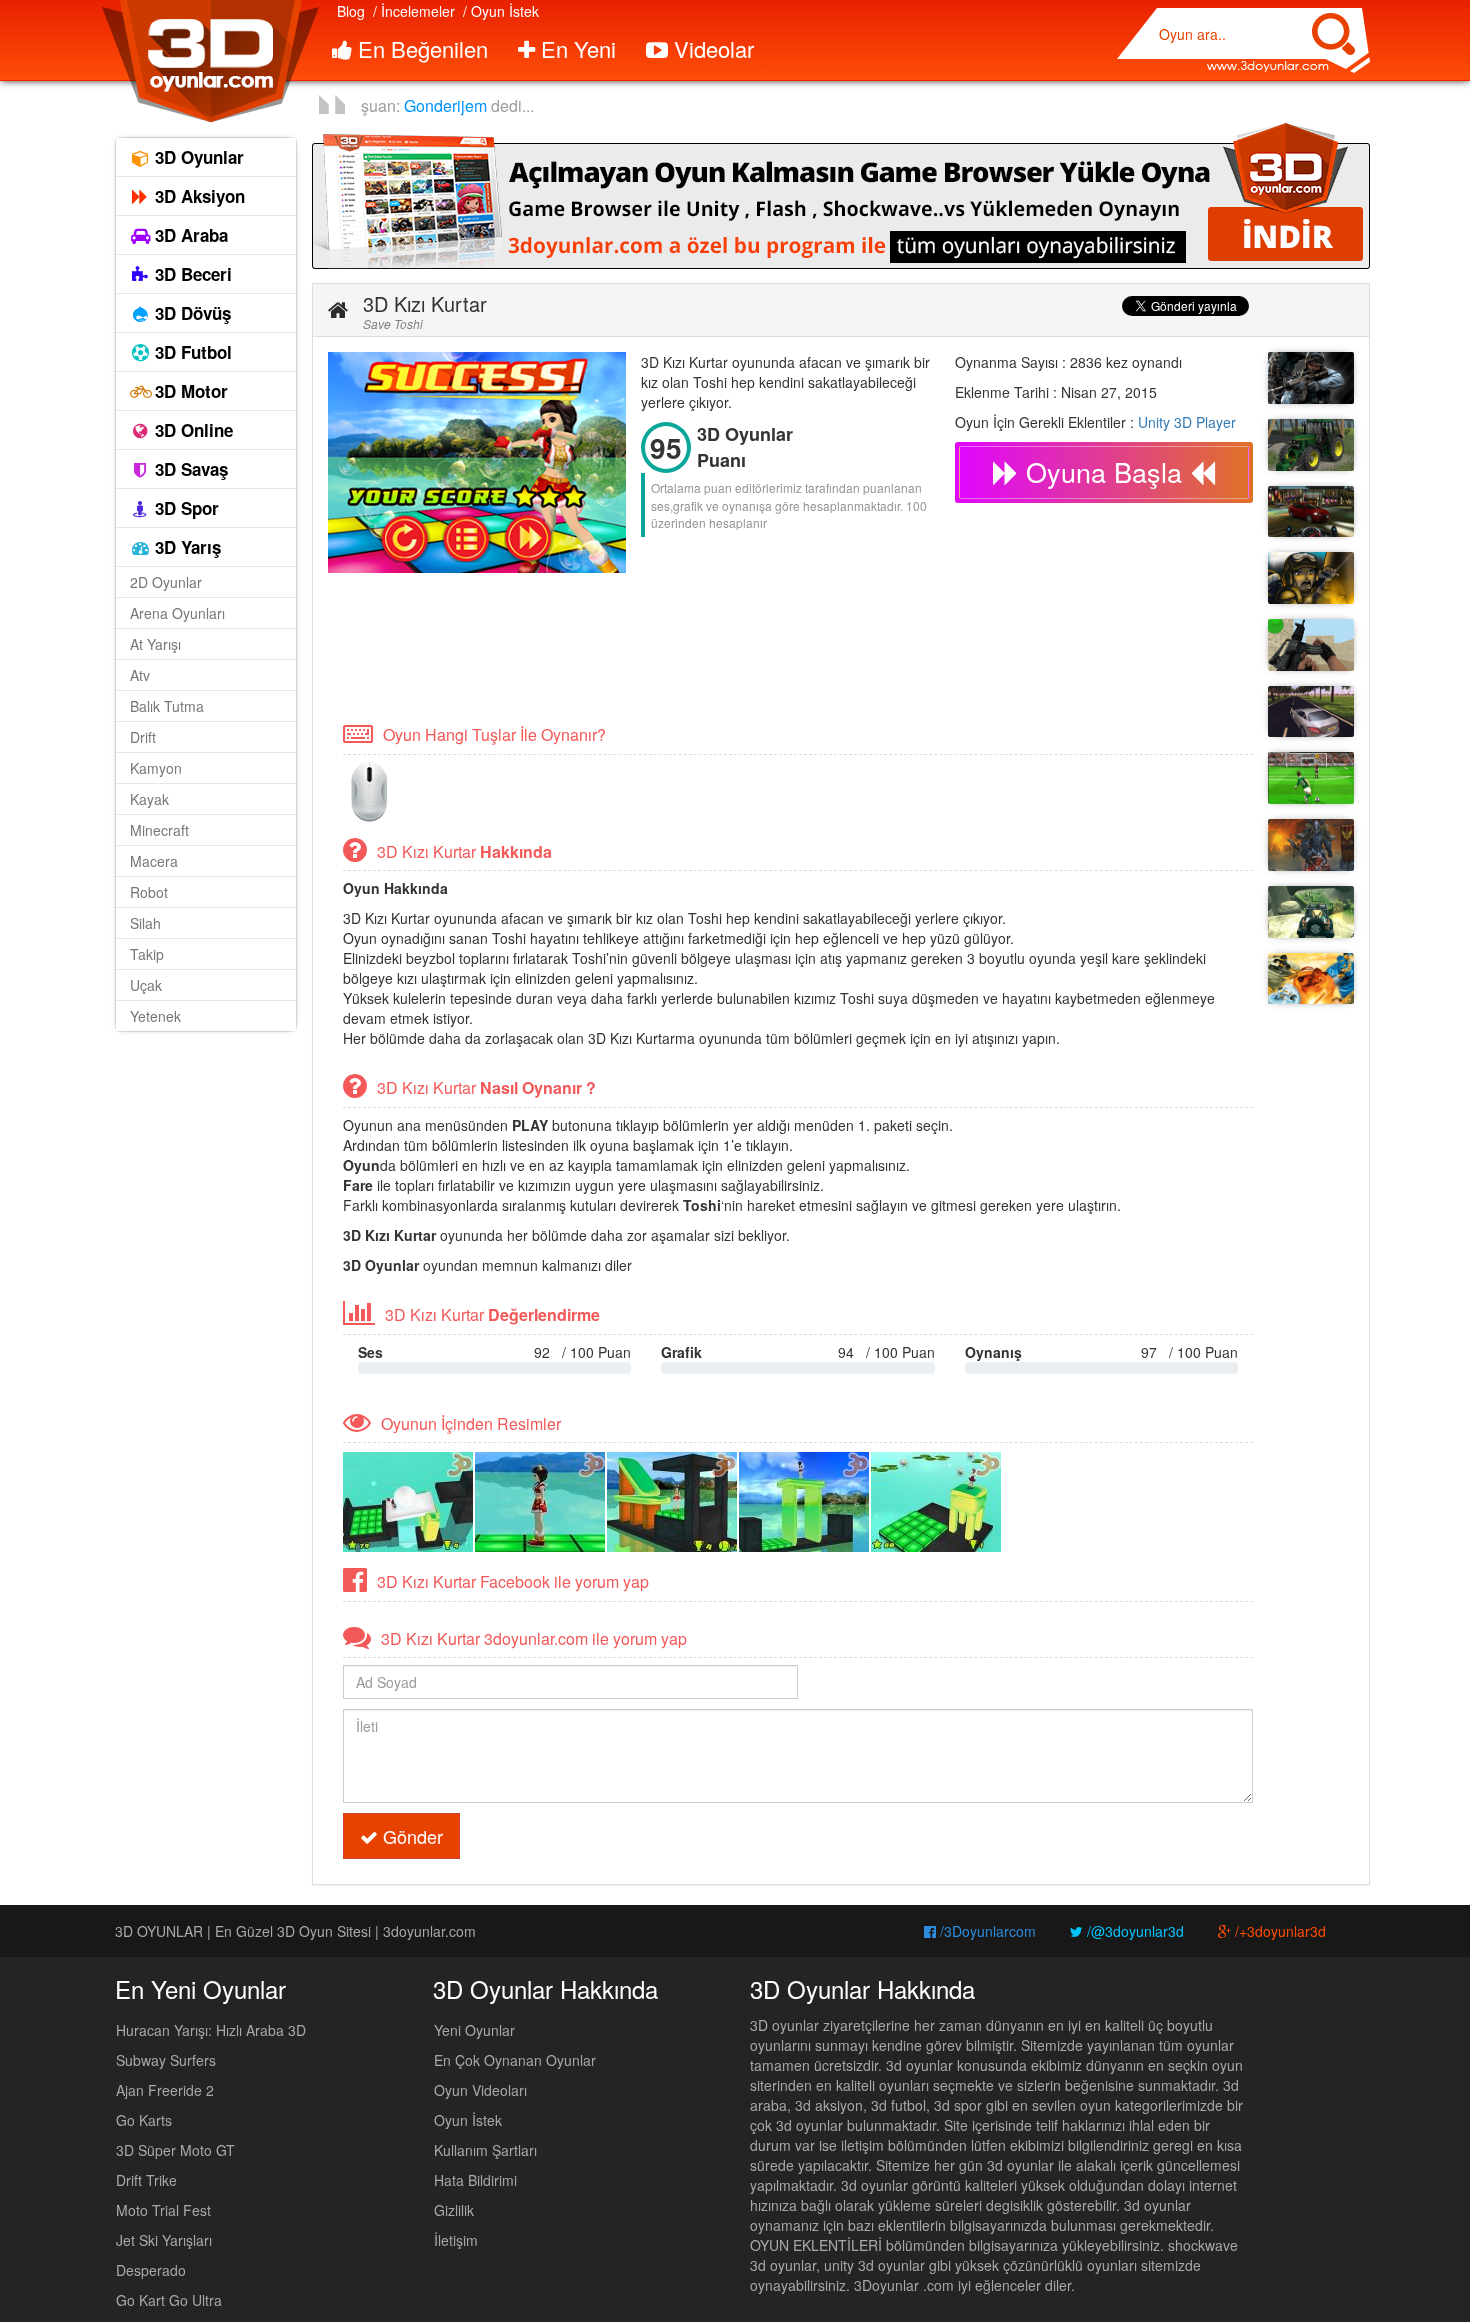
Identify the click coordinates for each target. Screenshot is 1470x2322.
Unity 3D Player (1187, 422)
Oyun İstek (468, 2120)
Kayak (149, 799)
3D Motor (189, 391)
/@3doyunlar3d (1133, 1931)
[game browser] (841, 194)
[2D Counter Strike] (1311, 578)
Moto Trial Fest (163, 2210)
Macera (154, 861)
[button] (338, 310)
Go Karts (144, 2120)
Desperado (151, 2270)
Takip (147, 954)
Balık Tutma (167, 706)
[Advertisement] (692, 646)
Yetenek (155, 1016)
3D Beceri (191, 274)
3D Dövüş (190, 313)
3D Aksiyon (197, 196)
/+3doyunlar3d (1278, 1931)
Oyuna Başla (1104, 471)
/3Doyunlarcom (986, 1931)
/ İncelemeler (414, 11)
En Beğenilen (420, 48)
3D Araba (189, 235)
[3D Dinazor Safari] (1311, 912)
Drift (143, 737)
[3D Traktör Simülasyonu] (1311, 445)
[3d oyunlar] (209, 61)
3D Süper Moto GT (175, 2150)
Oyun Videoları (480, 2090)
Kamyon (156, 768)
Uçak (146, 985)
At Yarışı (155, 644)
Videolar (711, 48)
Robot (149, 892)
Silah (145, 923)
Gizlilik (454, 2210)
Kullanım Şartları (485, 2150)
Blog (351, 11)
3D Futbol (191, 352)
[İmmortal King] (1311, 845)
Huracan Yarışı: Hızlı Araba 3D (211, 2030)
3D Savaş (189, 469)
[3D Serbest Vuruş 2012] (1311, 778)
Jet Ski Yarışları (164, 2240)
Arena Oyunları (177, 613)
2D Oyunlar (166, 582)
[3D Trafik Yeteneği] (1311, 712)
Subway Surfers (166, 2060)
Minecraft (159, 830)
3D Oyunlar (197, 157)
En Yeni (575, 48)
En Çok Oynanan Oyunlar (515, 2060)
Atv (140, 675)
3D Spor (184, 508)
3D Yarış (185, 547)
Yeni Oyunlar (474, 2030)
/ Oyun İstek (501, 11)
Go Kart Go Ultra (169, 2300)
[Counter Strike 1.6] (1311, 378)
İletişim (456, 2240)
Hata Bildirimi (475, 2180)
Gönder (410, 1836)
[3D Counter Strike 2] (1311, 645)
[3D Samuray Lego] (1311, 979)
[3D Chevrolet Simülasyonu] (1311, 512)
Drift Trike (146, 2180)
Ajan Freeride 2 (165, 2090)
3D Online (191, 430)
